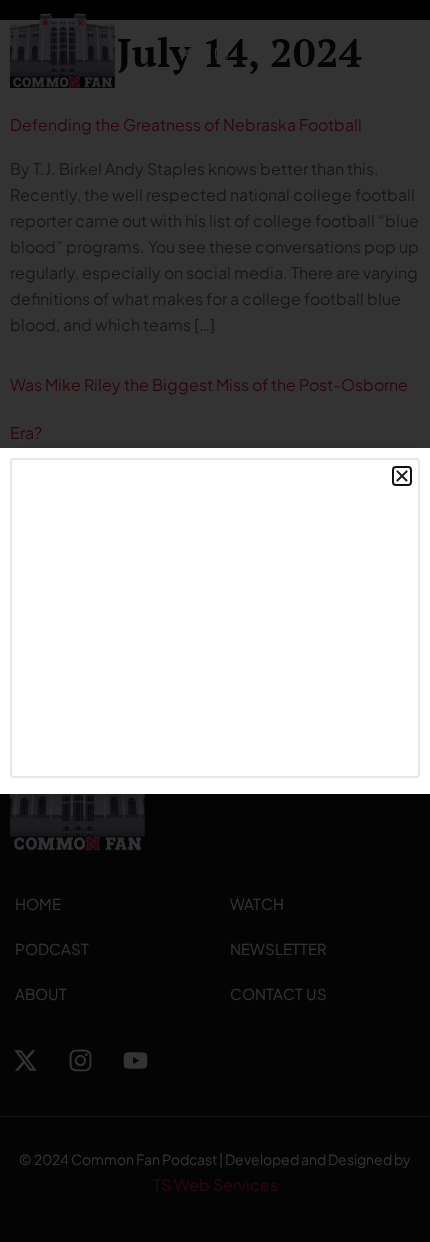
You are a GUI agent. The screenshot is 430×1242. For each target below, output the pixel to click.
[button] (402, 476)
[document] (215, 621)
